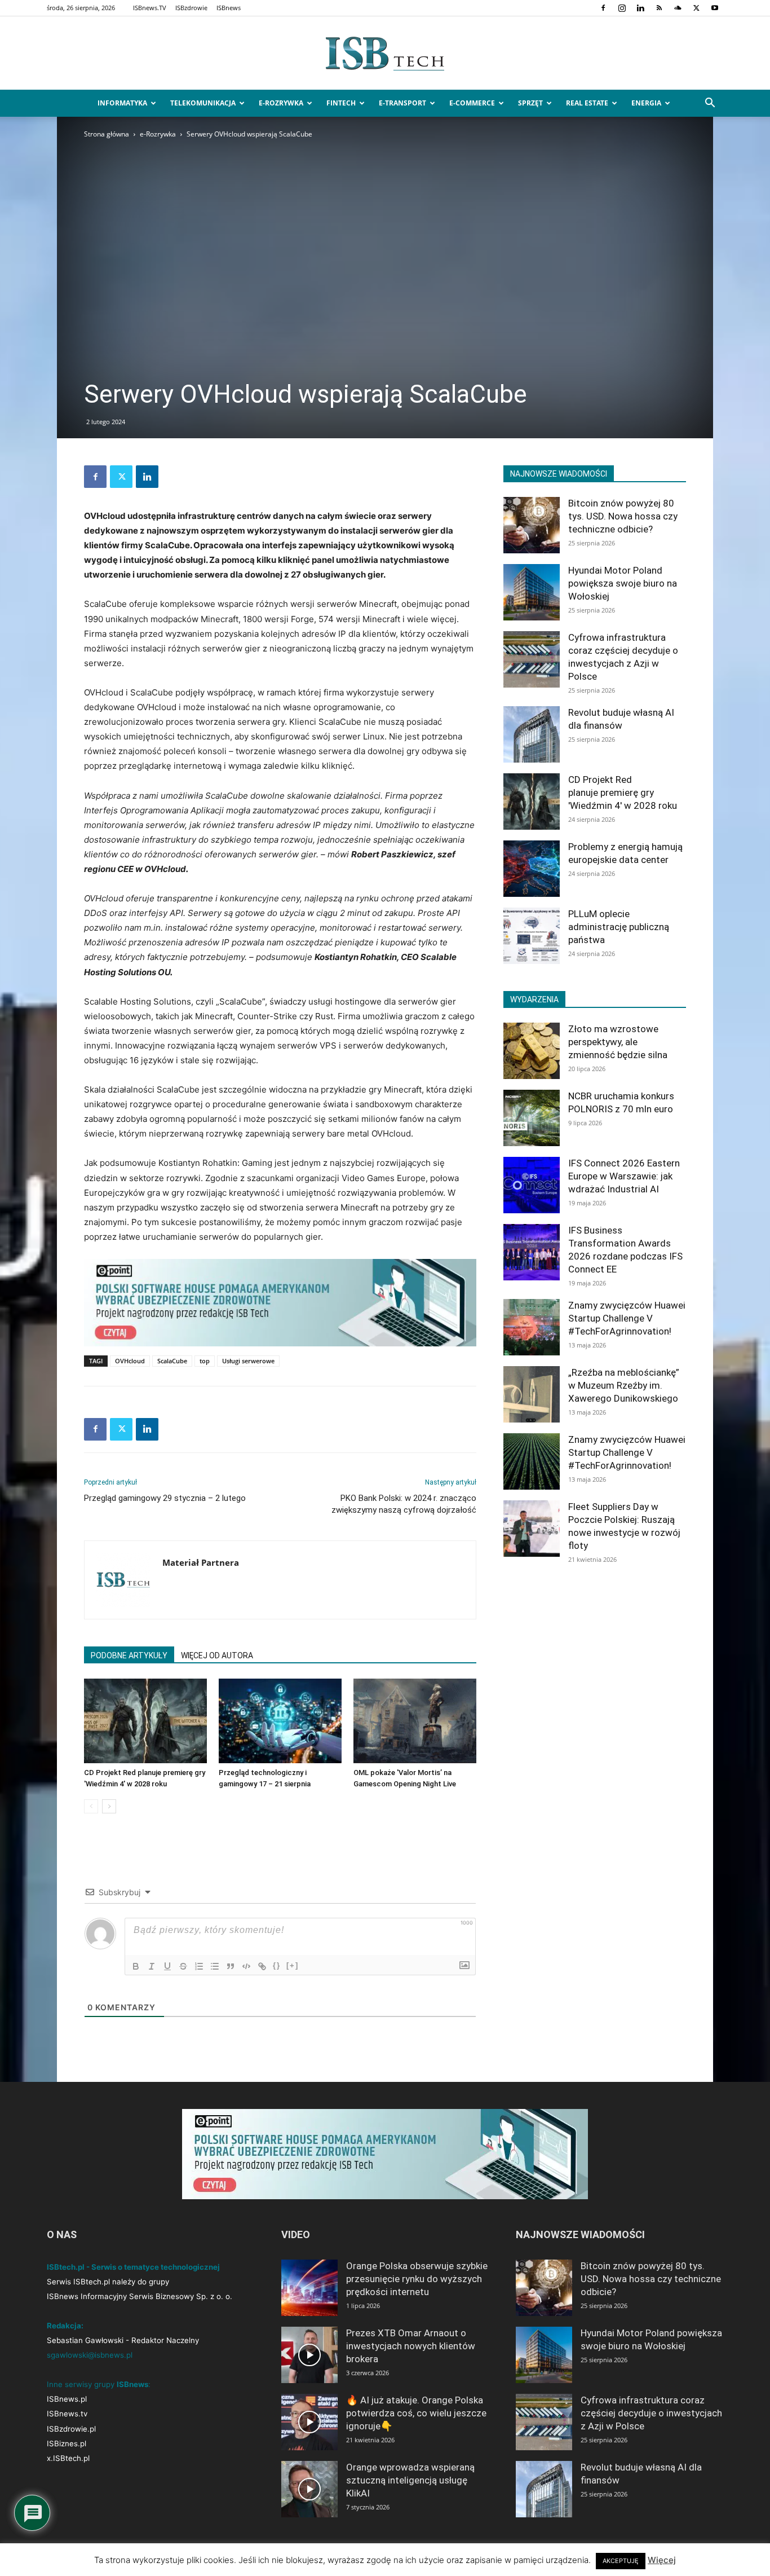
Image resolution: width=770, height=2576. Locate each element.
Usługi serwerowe (248, 1361)
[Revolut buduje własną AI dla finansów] (532, 734)
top (205, 1361)
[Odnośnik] (262, 1966)
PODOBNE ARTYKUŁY (129, 1655)
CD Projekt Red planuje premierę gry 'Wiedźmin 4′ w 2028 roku (623, 792)
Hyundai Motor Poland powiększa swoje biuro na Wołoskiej (623, 583)
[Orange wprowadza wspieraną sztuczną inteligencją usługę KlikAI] (309, 2489)
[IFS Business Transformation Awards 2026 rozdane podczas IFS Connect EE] (532, 1252)
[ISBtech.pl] (385, 54)
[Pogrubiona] (136, 1966)
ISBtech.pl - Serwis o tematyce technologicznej (133, 2267)
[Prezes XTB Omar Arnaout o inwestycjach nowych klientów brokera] (309, 2355)
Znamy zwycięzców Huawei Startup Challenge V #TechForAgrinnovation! (627, 1318)
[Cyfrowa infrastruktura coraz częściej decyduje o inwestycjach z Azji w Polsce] (532, 659)
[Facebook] (603, 8)
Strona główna (107, 134)
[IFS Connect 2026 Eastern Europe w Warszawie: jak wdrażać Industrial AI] (532, 1185)
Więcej (662, 2560)
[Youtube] (715, 8)
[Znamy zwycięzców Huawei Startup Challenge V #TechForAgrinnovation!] (532, 1327)
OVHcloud (130, 1361)
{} (277, 1965)
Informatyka (122, 103)
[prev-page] (91, 1806)
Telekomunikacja (203, 103)
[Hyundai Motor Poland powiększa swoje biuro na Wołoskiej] (532, 592)
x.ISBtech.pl (68, 2458)
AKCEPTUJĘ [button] (621, 2561)
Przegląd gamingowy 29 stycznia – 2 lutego (165, 1498)
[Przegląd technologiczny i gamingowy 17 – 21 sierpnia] (280, 1721)
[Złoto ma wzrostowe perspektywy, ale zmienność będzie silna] (532, 1051)
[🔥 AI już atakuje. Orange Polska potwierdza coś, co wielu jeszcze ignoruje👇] (309, 2422)
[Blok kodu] (246, 1966)
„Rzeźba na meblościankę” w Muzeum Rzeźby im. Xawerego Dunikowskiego (624, 1385)
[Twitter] (696, 8)
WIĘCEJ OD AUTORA (217, 1655)
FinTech (341, 103)
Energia (646, 103)
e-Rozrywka (281, 103)
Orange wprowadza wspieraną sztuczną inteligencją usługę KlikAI (410, 2480)
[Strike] (183, 1966)
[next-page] (109, 1806)
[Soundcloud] (678, 8)
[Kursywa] (152, 1966)
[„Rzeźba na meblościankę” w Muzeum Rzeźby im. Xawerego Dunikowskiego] (532, 1394)
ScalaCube (172, 1361)
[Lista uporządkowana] (199, 1966)
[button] (710, 104)
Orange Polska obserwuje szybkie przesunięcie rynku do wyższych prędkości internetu (417, 2279)
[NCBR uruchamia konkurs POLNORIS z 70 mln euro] (532, 1118)
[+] (293, 1965)
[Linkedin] (640, 8)
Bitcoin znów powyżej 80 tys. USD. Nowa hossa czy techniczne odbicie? (623, 516)
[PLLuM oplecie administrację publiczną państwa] (532, 936)
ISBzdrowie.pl (71, 2429)
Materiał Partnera (201, 1562)
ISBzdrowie (191, 8)
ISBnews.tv (67, 2414)
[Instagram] (622, 8)
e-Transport (402, 103)
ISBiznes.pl (67, 2443)
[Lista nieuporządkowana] (215, 1966)
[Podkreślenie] (167, 1966)
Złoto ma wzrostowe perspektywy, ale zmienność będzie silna (618, 1042)
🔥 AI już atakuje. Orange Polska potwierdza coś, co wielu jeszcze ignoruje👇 (416, 2413)
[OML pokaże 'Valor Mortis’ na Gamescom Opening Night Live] (415, 1721)
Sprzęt (530, 103)
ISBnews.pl (67, 2399)
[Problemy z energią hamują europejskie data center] (532, 869)
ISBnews (229, 8)
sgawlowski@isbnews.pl (90, 2355)
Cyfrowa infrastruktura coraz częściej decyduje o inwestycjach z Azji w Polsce (651, 2413)
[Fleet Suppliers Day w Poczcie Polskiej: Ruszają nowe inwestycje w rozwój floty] (532, 1529)
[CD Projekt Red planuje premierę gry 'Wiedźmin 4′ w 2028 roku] (145, 1721)
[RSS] (659, 8)
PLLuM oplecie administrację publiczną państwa (619, 927)
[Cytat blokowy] (231, 1966)
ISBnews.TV (150, 8)
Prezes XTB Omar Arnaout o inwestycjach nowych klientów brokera (411, 2346)
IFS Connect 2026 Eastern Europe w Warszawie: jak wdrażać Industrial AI (624, 1176)
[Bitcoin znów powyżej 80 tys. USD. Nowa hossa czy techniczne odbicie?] (532, 525)
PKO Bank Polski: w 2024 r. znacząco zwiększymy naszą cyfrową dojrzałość (404, 1504)
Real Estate (587, 103)
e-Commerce (472, 103)
